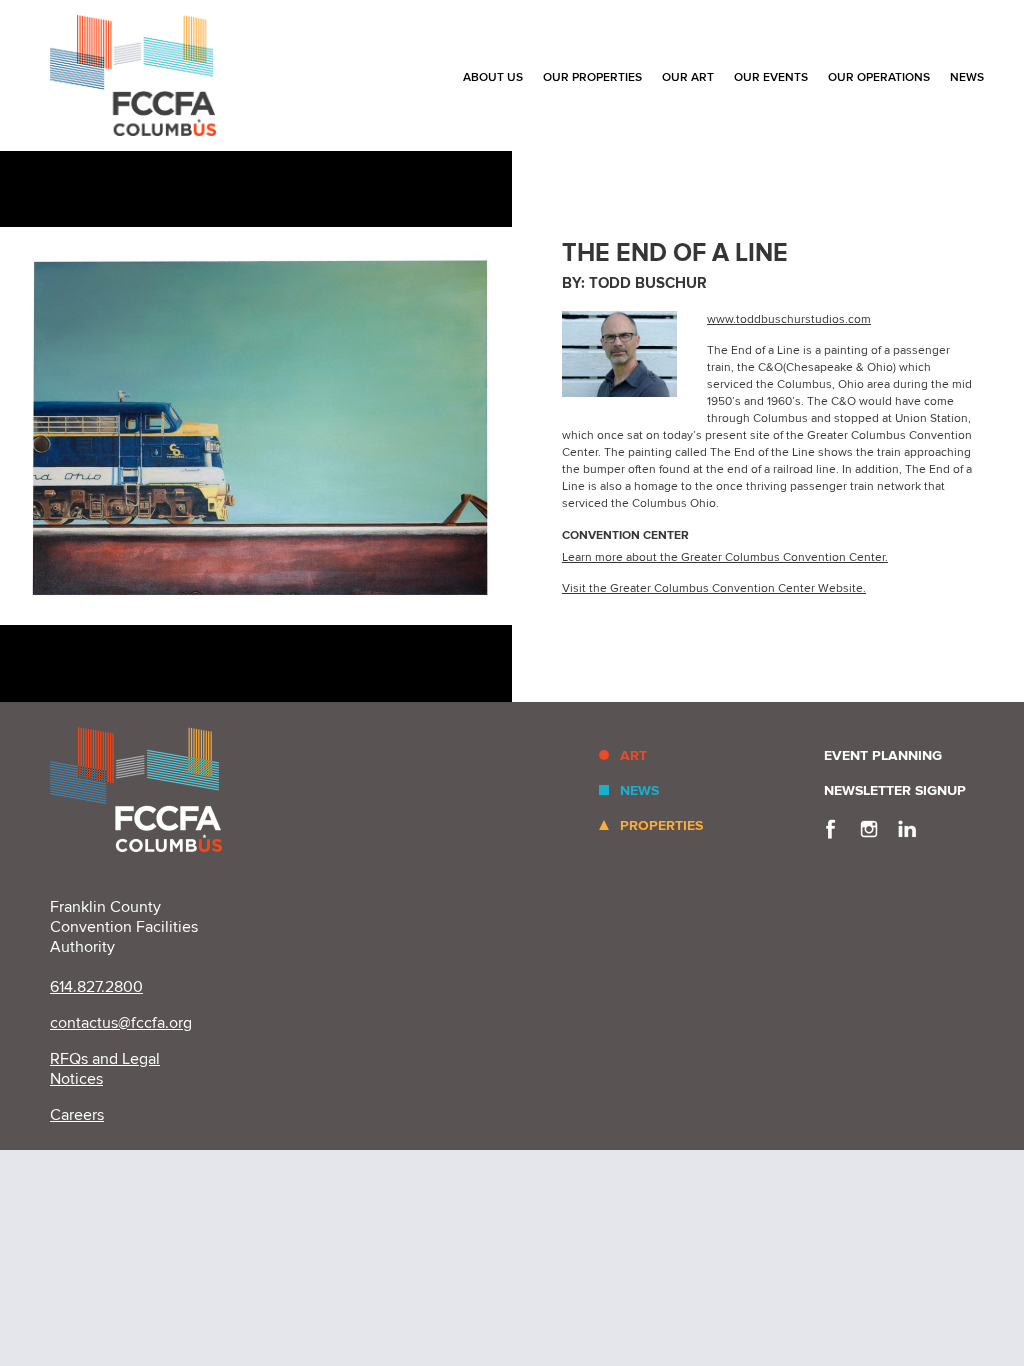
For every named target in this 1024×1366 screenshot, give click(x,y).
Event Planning (883, 755)
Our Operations (879, 77)
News (967, 77)
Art (633, 755)
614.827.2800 (96, 987)
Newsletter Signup (895, 790)
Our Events (771, 77)
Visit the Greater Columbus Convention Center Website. (714, 588)
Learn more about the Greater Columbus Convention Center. (725, 557)
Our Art (688, 77)
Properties (661, 825)
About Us (493, 77)
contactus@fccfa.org (121, 1023)
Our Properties (592, 77)
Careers (77, 1115)
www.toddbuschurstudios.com (789, 319)
